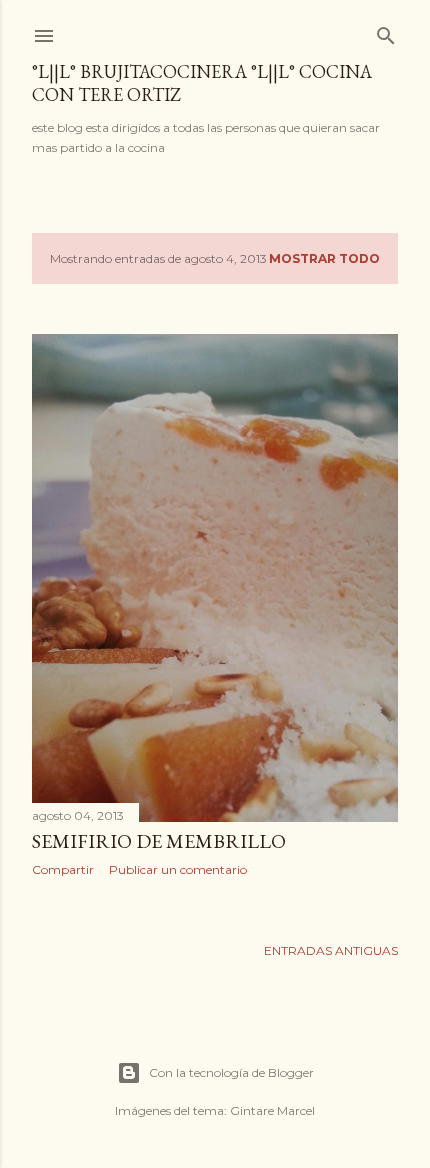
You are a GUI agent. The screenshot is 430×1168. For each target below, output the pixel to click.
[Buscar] (386, 31)
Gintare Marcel (272, 1110)
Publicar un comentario (178, 869)
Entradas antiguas (331, 950)
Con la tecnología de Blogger (231, 1072)
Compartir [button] (63, 869)
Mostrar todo (324, 258)
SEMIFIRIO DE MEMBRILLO (159, 841)
